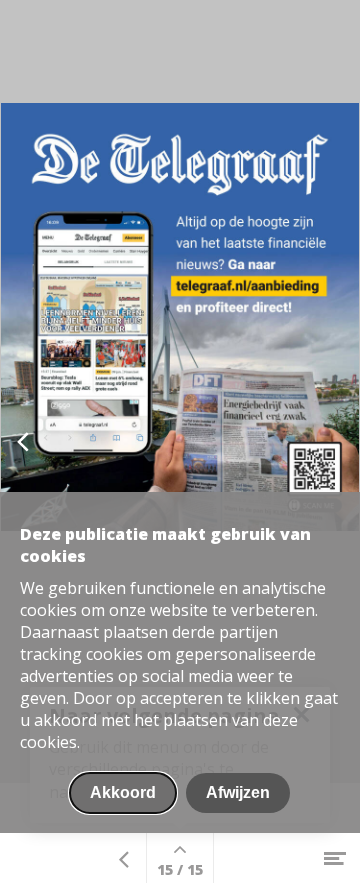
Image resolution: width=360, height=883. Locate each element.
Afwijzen (238, 792)
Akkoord (123, 792)
